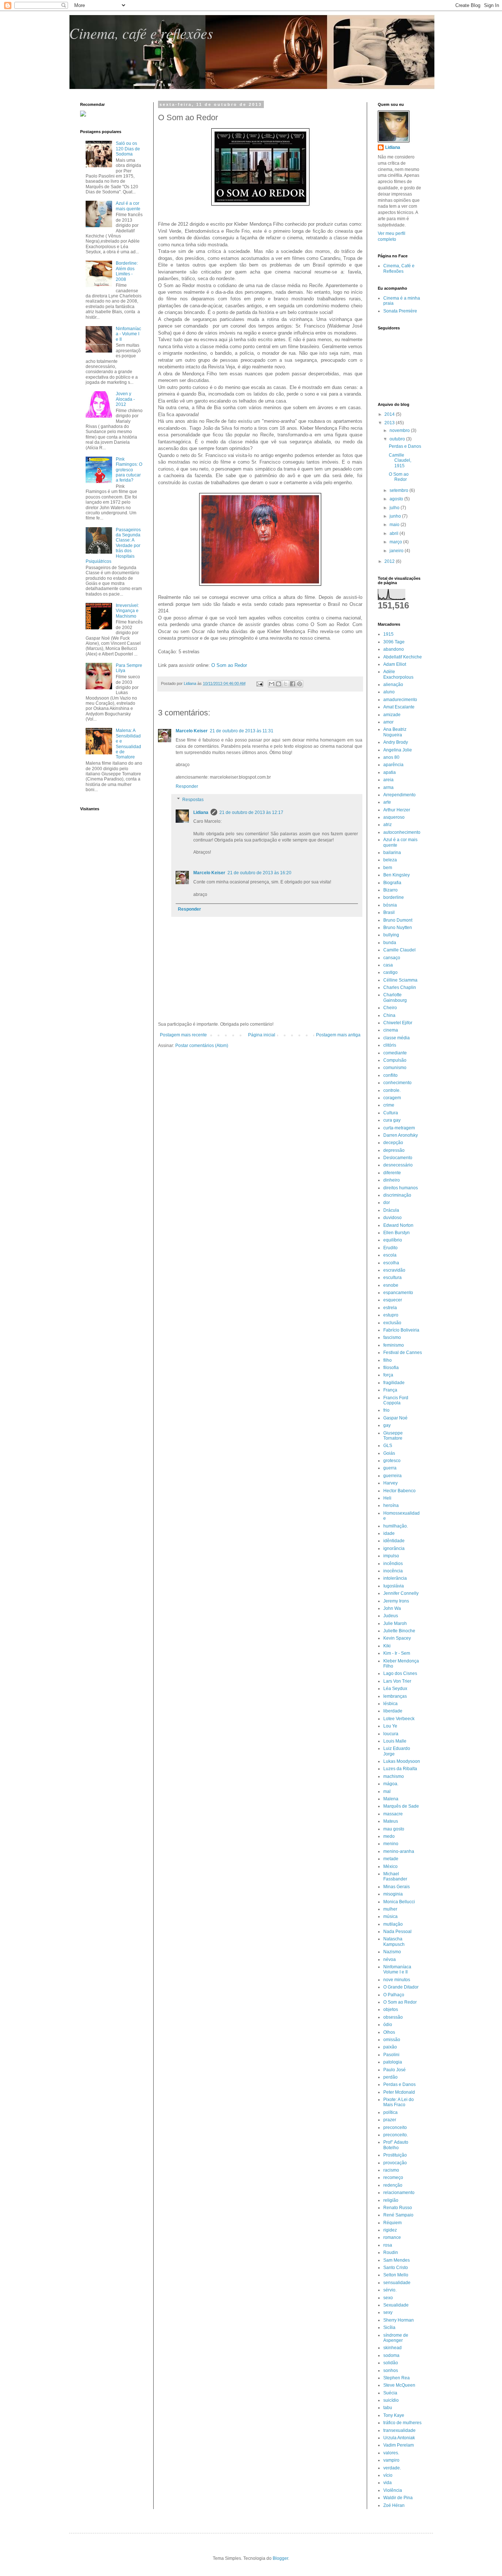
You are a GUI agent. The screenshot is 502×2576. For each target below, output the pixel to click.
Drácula (391, 1210)
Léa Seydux (395, 1689)
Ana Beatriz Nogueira (395, 732)
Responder (187, 786)
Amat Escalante (399, 707)
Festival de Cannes (403, 1353)
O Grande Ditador (401, 1987)
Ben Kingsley (397, 875)
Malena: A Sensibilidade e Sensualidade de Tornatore (128, 744)
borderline (394, 897)
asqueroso (394, 817)
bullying (391, 935)
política (390, 2112)
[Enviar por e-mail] (272, 684)
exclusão (392, 1323)
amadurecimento (400, 700)
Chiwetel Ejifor (398, 1023)
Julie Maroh (395, 1623)
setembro (399, 490)
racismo (391, 2170)
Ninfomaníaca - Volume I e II (128, 334)
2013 (390, 423)
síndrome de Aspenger (396, 2338)
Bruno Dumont (398, 920)
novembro (400, 430)
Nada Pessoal (397, 1932)
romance (392, 2237)
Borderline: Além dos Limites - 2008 (127, 271)
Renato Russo (398, 2208)
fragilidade (394, 1383)
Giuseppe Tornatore (393, 1436)
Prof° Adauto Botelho (396, 2145)
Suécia (390, 2393)
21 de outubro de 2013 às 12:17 (251, 812)
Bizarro (390, 890)
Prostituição (395, 2155)
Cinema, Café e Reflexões (399, 268)
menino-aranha (399, 1851)
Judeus (391, 1616)
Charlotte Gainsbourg (395, 997)
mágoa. (391, 1784)
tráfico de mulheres (402, 2423)
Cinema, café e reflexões (141, 33)
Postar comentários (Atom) (202, 1046)
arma (388, 787)
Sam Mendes (397, 2260)
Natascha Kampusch (394, 1941)
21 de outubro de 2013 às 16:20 (259, 873)
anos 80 (391, 757)
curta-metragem (399, 1128)
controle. (392, 1090)
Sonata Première (400, 311)
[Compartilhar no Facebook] (293, 684)
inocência (393, 1571)
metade (391, 1859)
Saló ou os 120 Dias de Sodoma (128, 149)
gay (387, 1425)
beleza (390, 860)
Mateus (391, 1821)
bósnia (390, 905)
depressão (394, 1150)
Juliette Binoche (399, 1631)
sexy (388, 2312)
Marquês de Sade (401, 1806)
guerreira (392, 1476)
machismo (394, 1776)
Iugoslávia (394, 1586)
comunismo (395, 1068)
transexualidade (399, 2430)
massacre (393, 1814)
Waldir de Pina (398, 2498)
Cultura (391, 1113)
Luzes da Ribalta (400, 1769)
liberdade (393, 1711)
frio (386, 1410)
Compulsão (395, 1060)
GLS (388, 1446)
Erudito (390, 1248)
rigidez (390, 2230)
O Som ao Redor (229, 665)
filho (388, 1360)
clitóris (390, 1045)
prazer (390, 2120)
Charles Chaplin (400, 987)
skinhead (392, 2348)
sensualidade (397, 2283)
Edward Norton (398, 1225)
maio (395, 525)
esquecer (393, 1300)
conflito (390, 1075)
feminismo (394, 1345)
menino (391, 1844)
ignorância (394, 1548)
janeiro (397, 551)
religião (391, 2200)
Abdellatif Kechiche (403, 657)
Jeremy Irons (396, 1601)
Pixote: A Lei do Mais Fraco (399, 2102)
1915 (388, 634)
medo (389, 1836)
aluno (389, 692)
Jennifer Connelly (401, 1593)
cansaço (392, 958)
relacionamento (399, 2193)
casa (388, 965)
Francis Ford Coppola (396, 1400)
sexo (388, 2298)
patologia (393, 2062)
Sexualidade (396, 2305)
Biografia (392, 883)
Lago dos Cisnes (400, 1673)
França (390, 1390)
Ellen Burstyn (397, 1233)
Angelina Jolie (398, 750)
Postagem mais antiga (338, 1035)
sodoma (391, 2355)
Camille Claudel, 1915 (400, 460)
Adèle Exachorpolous (398, 674)
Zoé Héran (394, 2505)
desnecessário (398, 1165)
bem (388, 868)
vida (388, 2483)
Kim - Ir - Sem (397, 1653)
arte (387, 802)
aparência (393, 765)
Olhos (389, 2032)
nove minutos (397, 1980)
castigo (390, 972)
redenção (393, 2185)
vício (388, 2475)
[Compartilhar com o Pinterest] (300, 684)
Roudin (391, 2252)
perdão (390, 2077)
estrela (390, 1308)
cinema (391, 1030)
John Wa (392, 1608)
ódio (388, 2025)
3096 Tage (394, 642)
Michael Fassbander (395, 1876)
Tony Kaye (394, 2415)
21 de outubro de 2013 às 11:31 (242, 731)
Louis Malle (395, 1741)
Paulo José (395, 2070)
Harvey (390, 1483)
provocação (395, 2163)
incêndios (393, 1564)
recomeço (393, 2177)
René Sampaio (398, 2215)
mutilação (393, 1924)
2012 (390, 561)
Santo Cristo (396, 2268)
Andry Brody (396, 742)
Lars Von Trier (397, 1681)
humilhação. (396, 1526)
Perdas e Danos (405, 446)
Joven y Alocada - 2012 (125, 399)
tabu (388, 2408)
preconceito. (396, 2135)
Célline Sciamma (400, 980)
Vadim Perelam (399, 2445)
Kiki (387, 1646)
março (396, 542)
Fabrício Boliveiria (401, 1330)
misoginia (393, 1894)
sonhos (391, 2370)
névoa (390, 1959)
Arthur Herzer (397, 810)
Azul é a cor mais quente (128, 206)
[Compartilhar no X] (286, 684)
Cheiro (390, 1008)
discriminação (397, 1195)
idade (389, 1533)
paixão (390, 2047)
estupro (391, 1315)
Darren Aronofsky (401, 1135)
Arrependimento (399, 795)
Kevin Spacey (397, 1638)
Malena (391, 1799)
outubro (398, 439)
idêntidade (394, 1541)
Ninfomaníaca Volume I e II (397, 1969)
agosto (397, 499)
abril (395, 533)
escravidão (394, 1270)
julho (395, 508)
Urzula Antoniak (399, 2438)
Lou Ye (390, 1726)
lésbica (390, 1704)
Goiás (389, 1453)
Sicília (389, 2327)
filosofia (391, 1368)
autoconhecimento (402, 832)
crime (389, 1105)
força (388, 1375)
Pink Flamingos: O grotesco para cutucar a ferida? (129, 470)
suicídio (391, 2400)
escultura (392, 1278)
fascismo (392, 1337)
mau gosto (394, 1829)
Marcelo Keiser (192, 731)
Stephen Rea (397, 2378)
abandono (394, 649)
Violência (393, 2490)
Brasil (389, 912)
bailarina (392, 853)
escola (390, 1255)
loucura (391, 1734)
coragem (392, 1098)
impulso (391, 1556)
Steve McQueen (399, 2385)
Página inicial (262, 1035)
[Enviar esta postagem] (259, 683)
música (390, 1916)
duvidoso (392, 1218)
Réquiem (392, 2223)
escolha (391, 1263)
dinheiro (392, 1180)
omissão (392, 2040)
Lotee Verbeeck (399, 1719)
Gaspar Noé (395, 1418)
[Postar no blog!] (279, 684)
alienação (393, 685)
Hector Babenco (399, 1491)
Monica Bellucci (399, 1902)
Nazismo (392, 1952)
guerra (390, 1468)
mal (387, 1791)
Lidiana (201, 812)
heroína (391, 1505)
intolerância (395, 1578)
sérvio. (390, 2290)
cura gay (392, 1120)
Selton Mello (396, 2275)
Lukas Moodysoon (402, 1761)
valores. (391, 2453)
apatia (390, 772)
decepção (393, 1143)
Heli (387, 1498)
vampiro (391, 2460)
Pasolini (391, 2055)
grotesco (392, 1461)
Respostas (193, 800)
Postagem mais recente (183, 1035)
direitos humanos (401, 1188)
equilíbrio (393, 1240)
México (390, 1866)
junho (396, 516)
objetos (391, 2009)
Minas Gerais (397, 1887)
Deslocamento (398, 1158)
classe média (397, 1038)
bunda (390, 943)
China (389, 1015)
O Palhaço (394, 1995)
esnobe (391, 1285)
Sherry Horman (399, 2320)
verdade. (392, 2468)
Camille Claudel (399, 950)
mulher (390, 1909)
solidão (391, 2363)
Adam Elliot (395, 664)
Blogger (280, 2558)
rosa (388, 2245)
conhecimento (397, 1083)
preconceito (395, 2127)
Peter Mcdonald (399, 2092)
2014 (390, 414)
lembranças (395, 1696)
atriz (388, 825)
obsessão (393, 2017)
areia (388, 780)
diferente (392, 1173)
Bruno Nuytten (398, 928)
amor (388, 722)
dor (387, 1203)
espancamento (398, 1293)
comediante (395, 1053)
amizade (392, 715)
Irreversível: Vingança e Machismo (127, 611)
